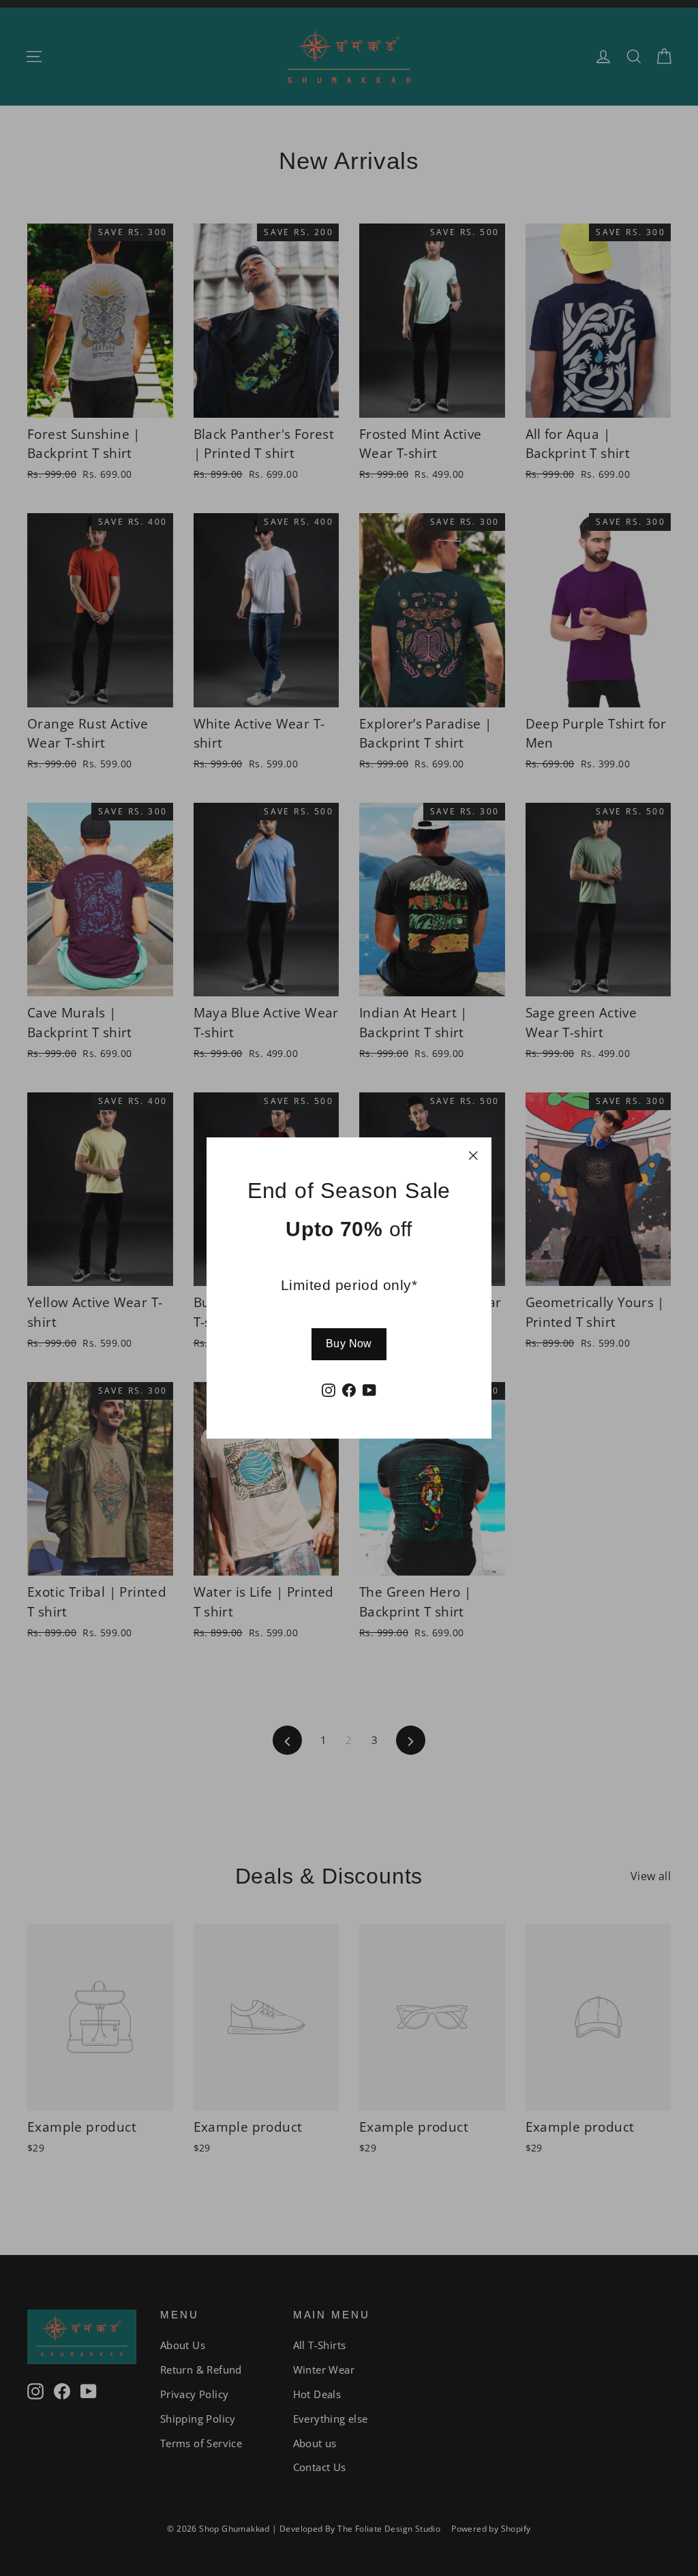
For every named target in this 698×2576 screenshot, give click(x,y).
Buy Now (349, 1344)
